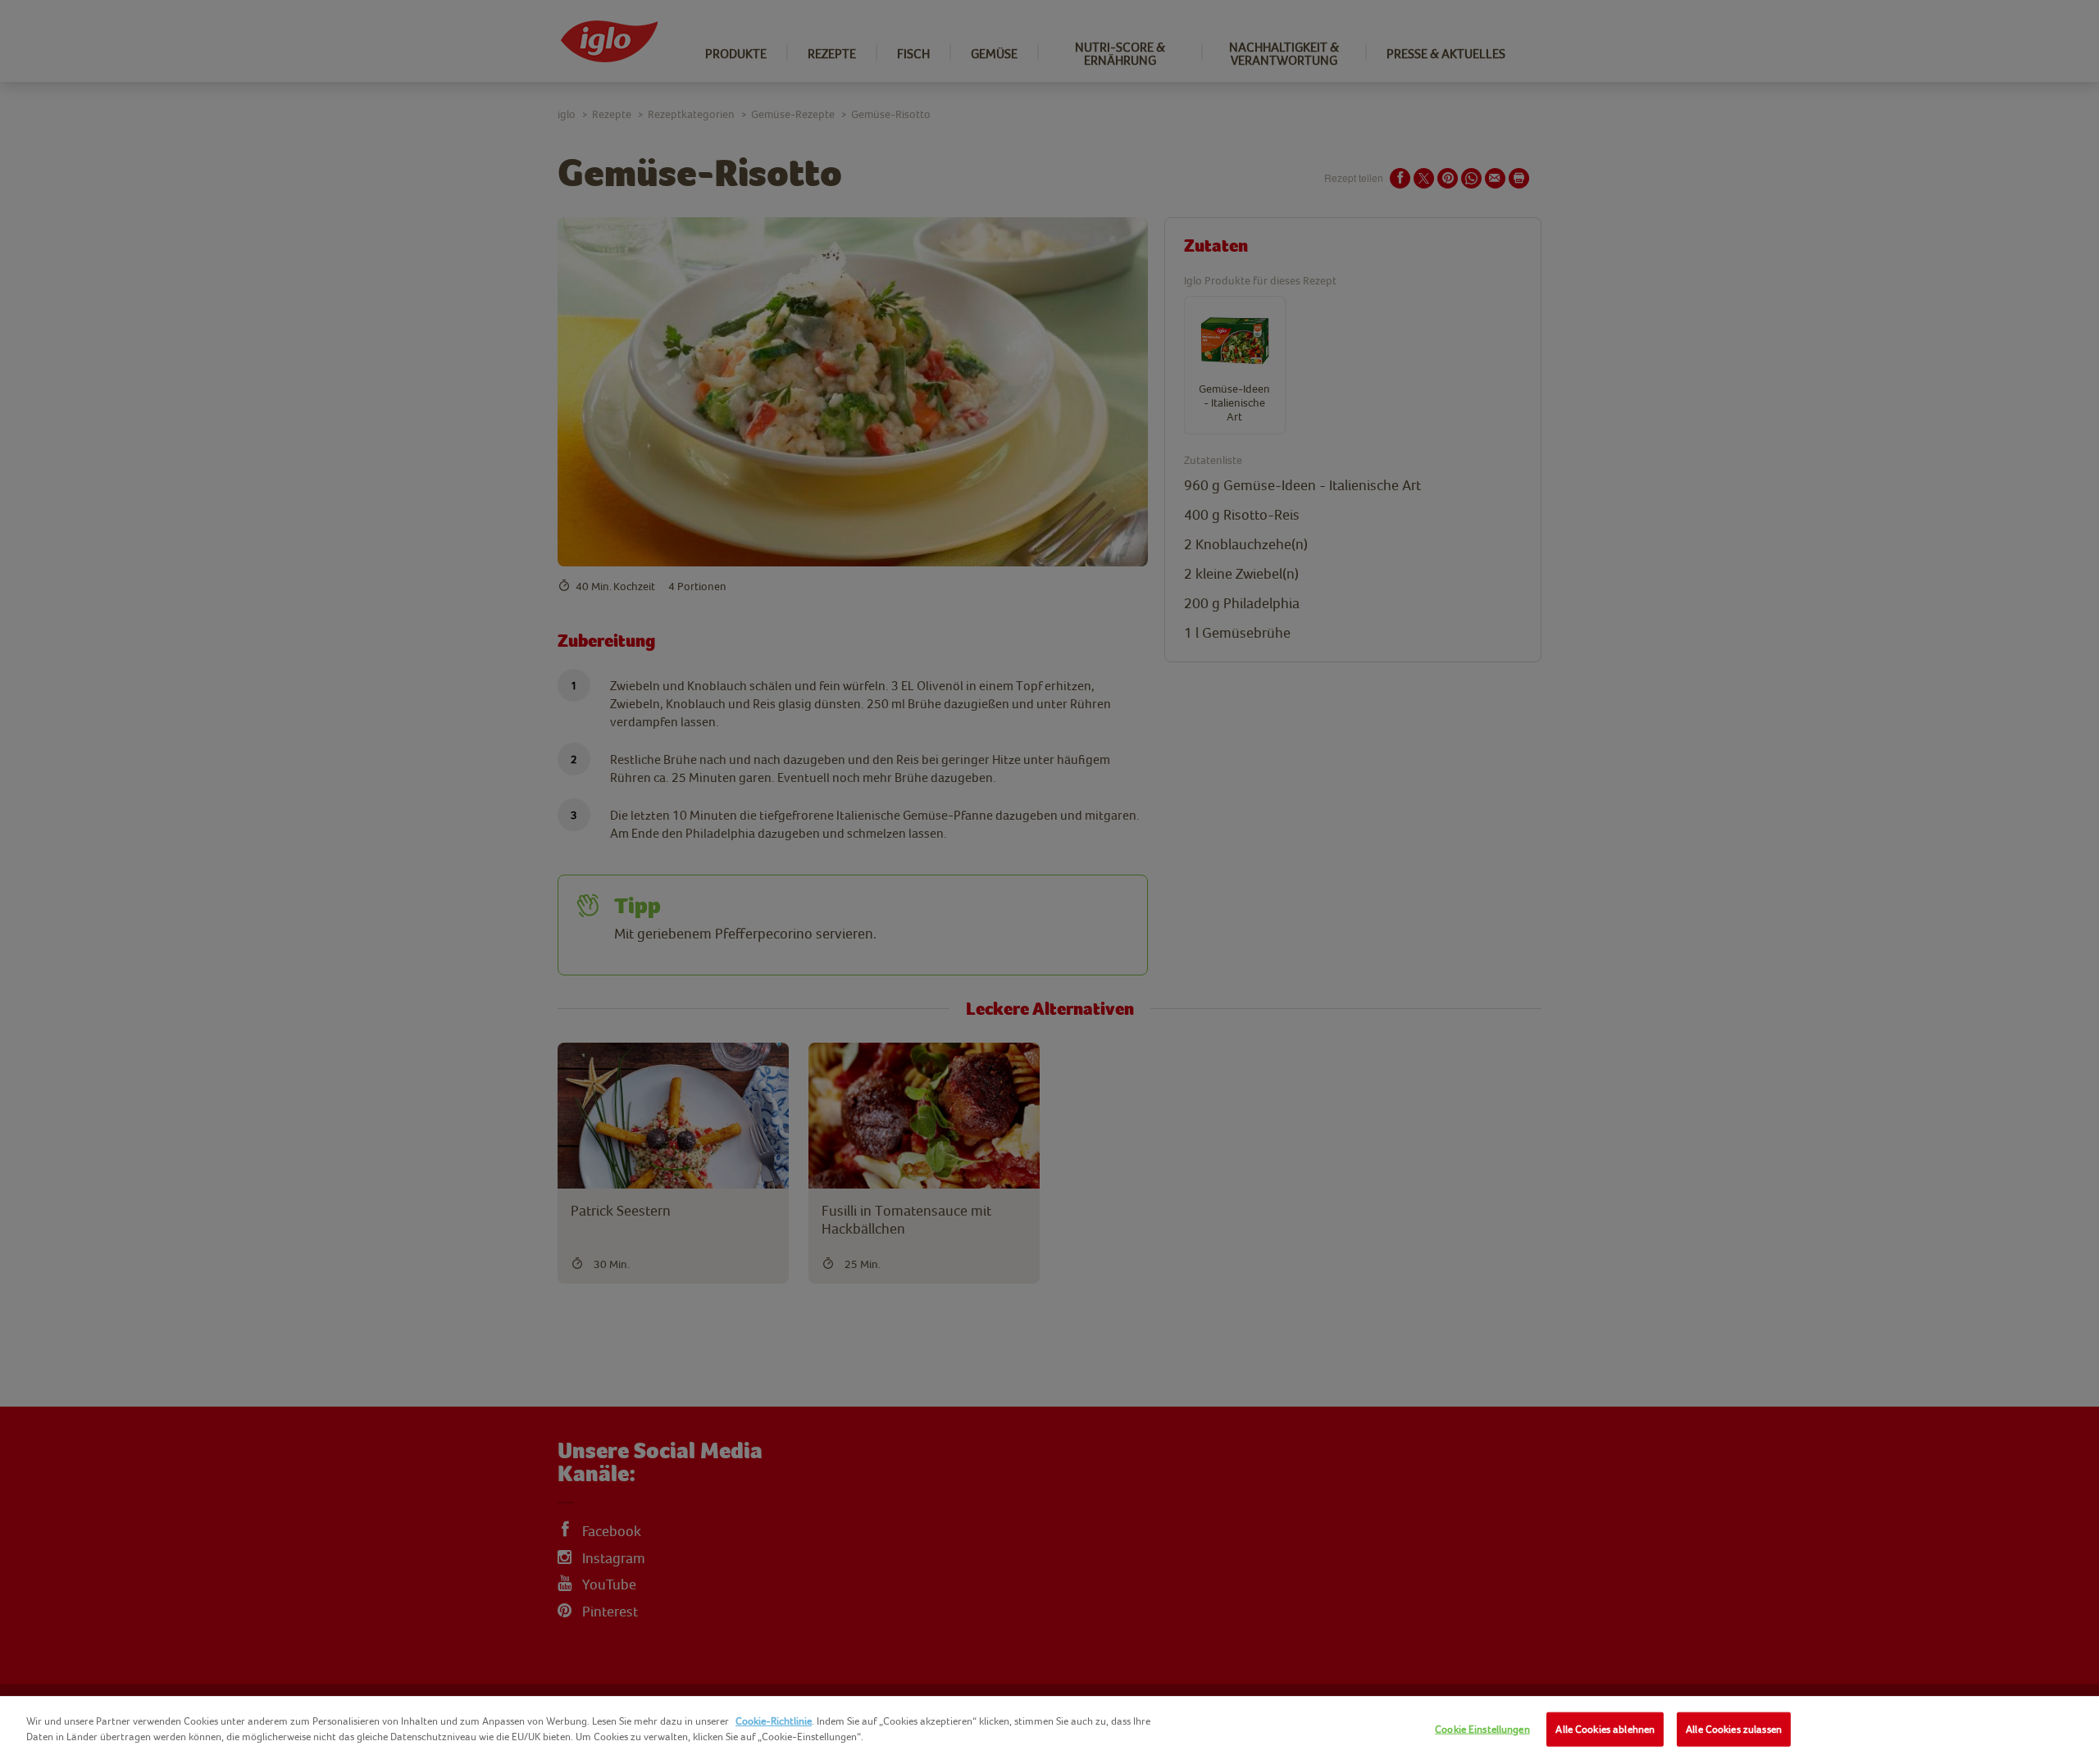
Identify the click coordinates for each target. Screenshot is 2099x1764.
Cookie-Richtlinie (774, 1721)
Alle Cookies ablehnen (1605, 1729)
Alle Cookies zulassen (1734, 1729)
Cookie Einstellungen (1482, 1729)
